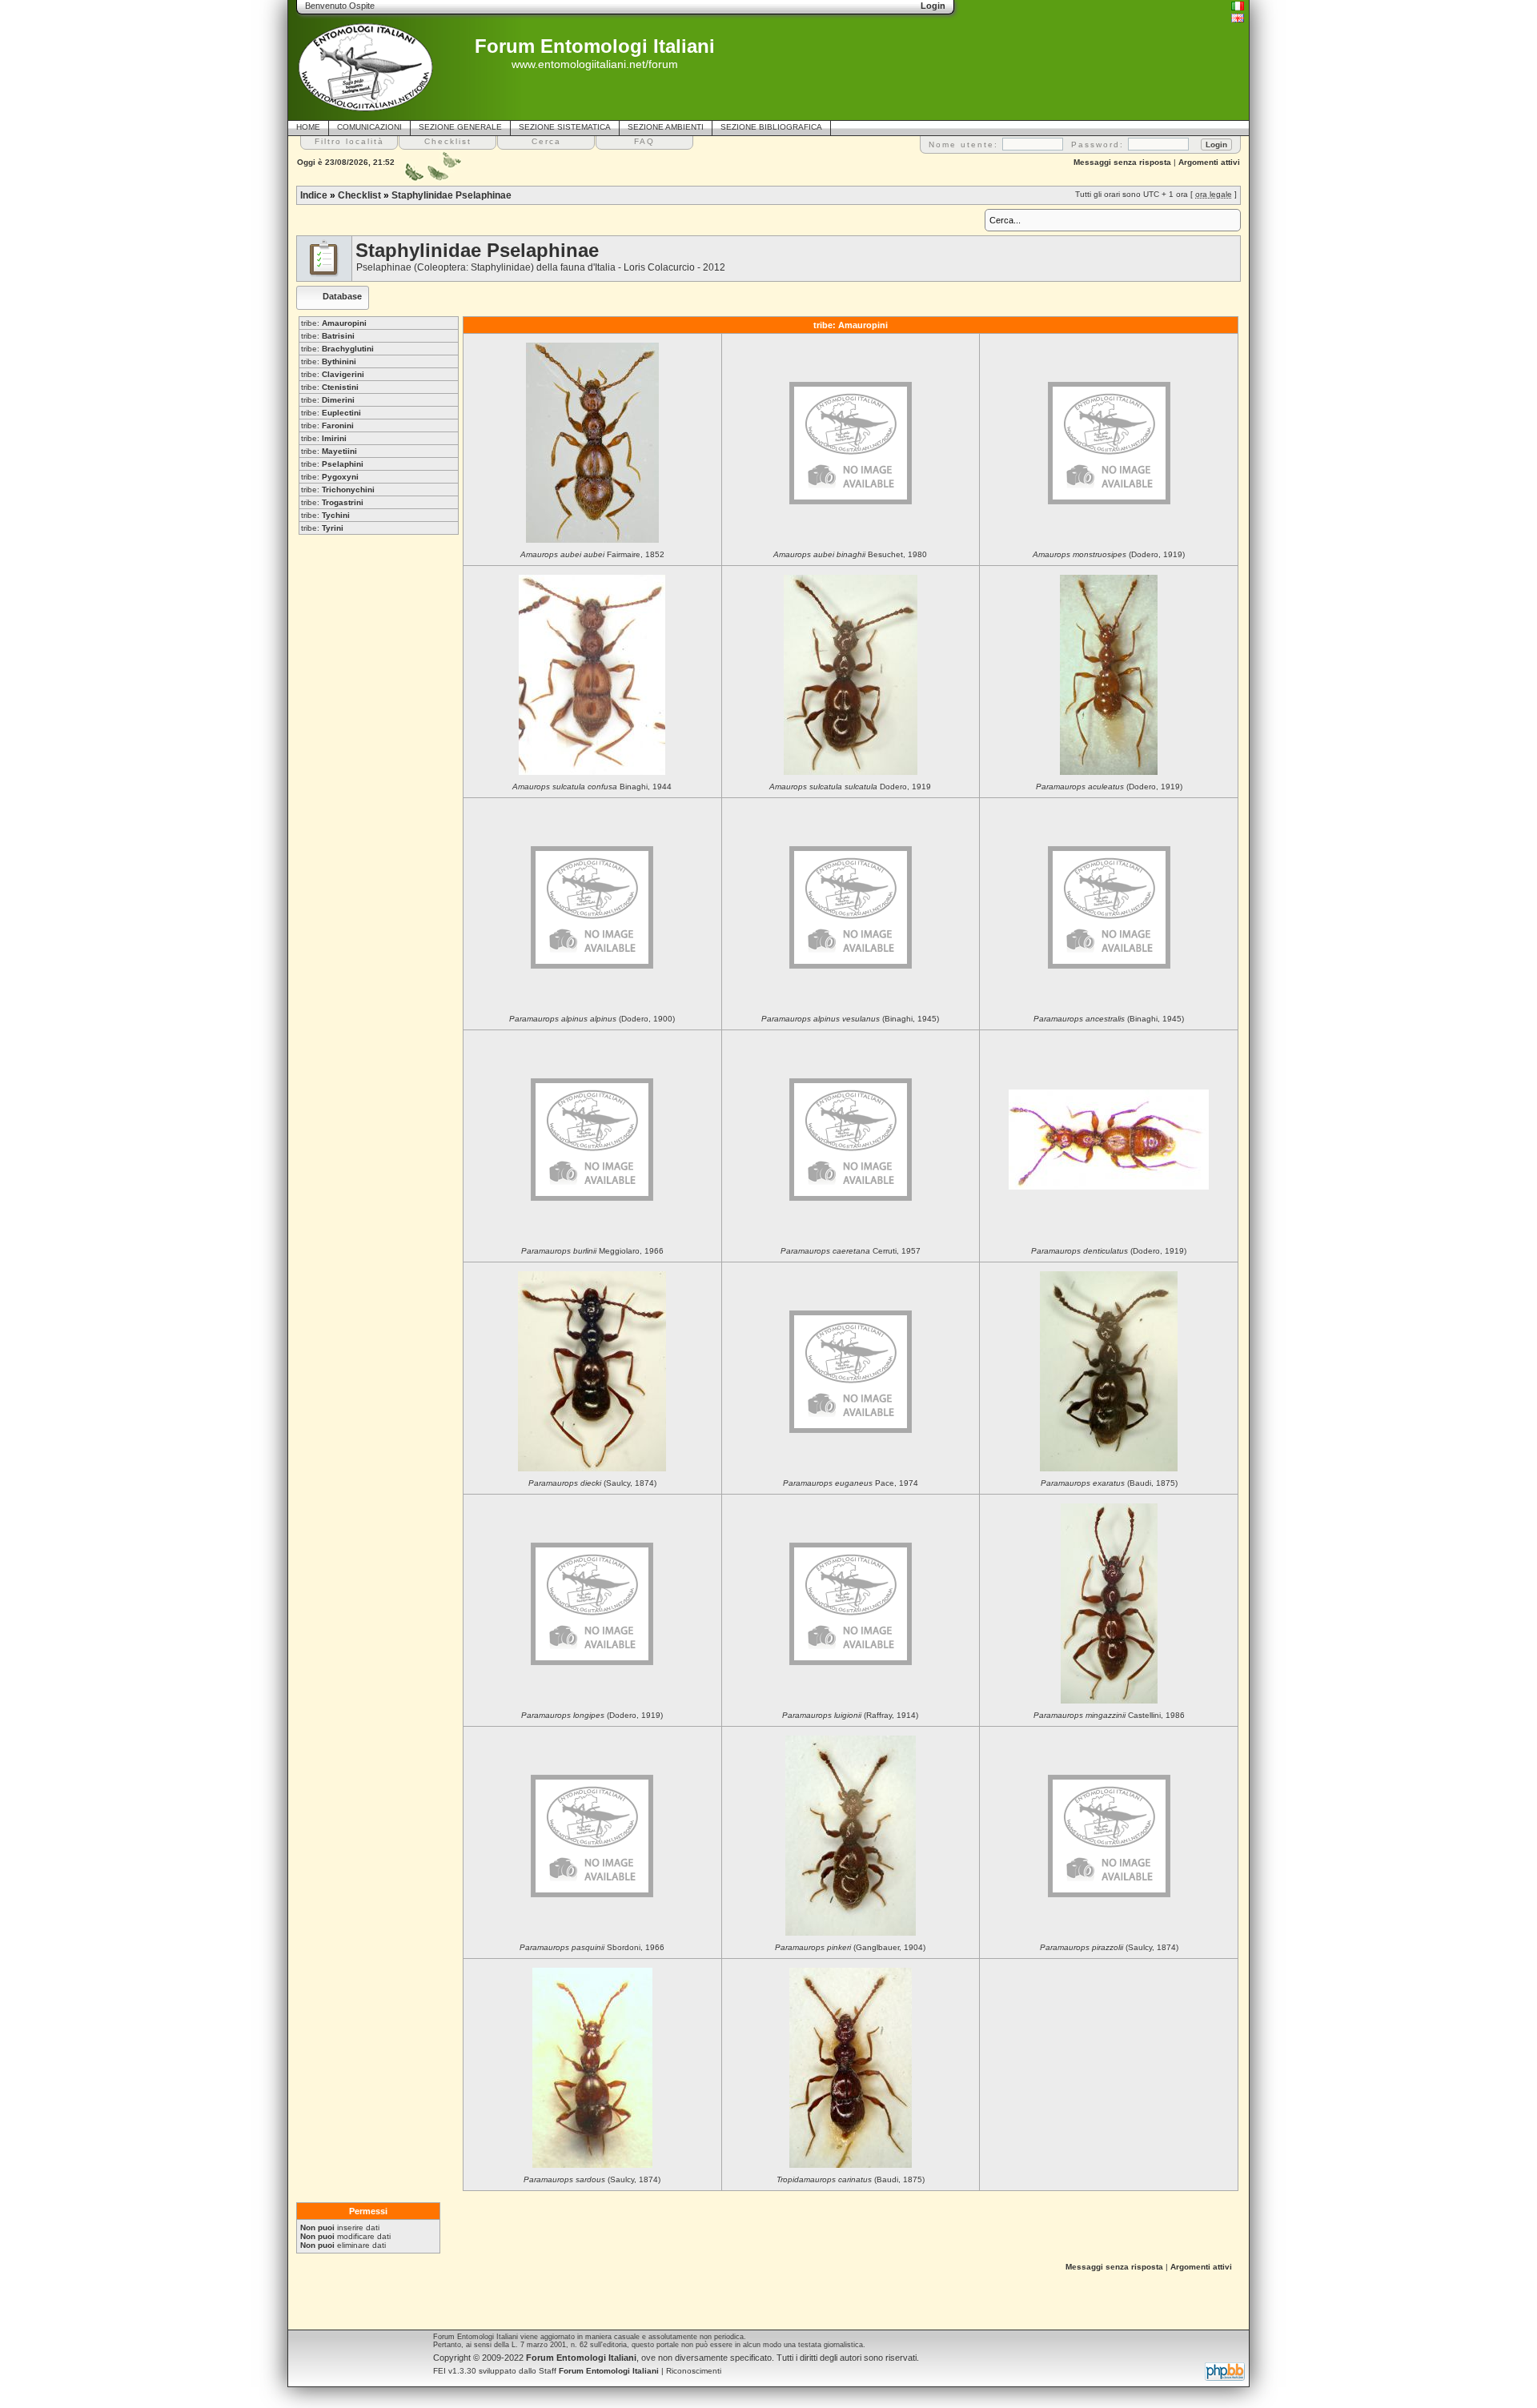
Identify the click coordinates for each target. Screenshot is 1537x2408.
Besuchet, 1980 (850, 554)
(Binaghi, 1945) (850, 1019)
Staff (599, 2371)
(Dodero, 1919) (1109, 554)
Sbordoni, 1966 (592, 1947)
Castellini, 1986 (1109, 1715)
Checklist (359, 195)
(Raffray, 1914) (850, 1715)
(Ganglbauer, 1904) (850, 1947)
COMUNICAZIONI (369, 127)
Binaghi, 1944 (592, 787)
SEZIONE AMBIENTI (666, 127)
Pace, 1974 (851, 1483)
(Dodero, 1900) (592, 1019)
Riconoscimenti (694, 2371)
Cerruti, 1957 (851, 1251)
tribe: (334, 323)
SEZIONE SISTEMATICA (565, 127)
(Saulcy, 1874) (592, 1483)
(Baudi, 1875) (1109, 1483)
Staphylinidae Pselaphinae (451, 195)
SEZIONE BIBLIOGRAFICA (771, 127)
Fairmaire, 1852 (592, 554)
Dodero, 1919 (850, 787)
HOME (308, 127)
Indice (314, 195)
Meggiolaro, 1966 (592, 1251)
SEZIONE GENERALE (460, 127)
